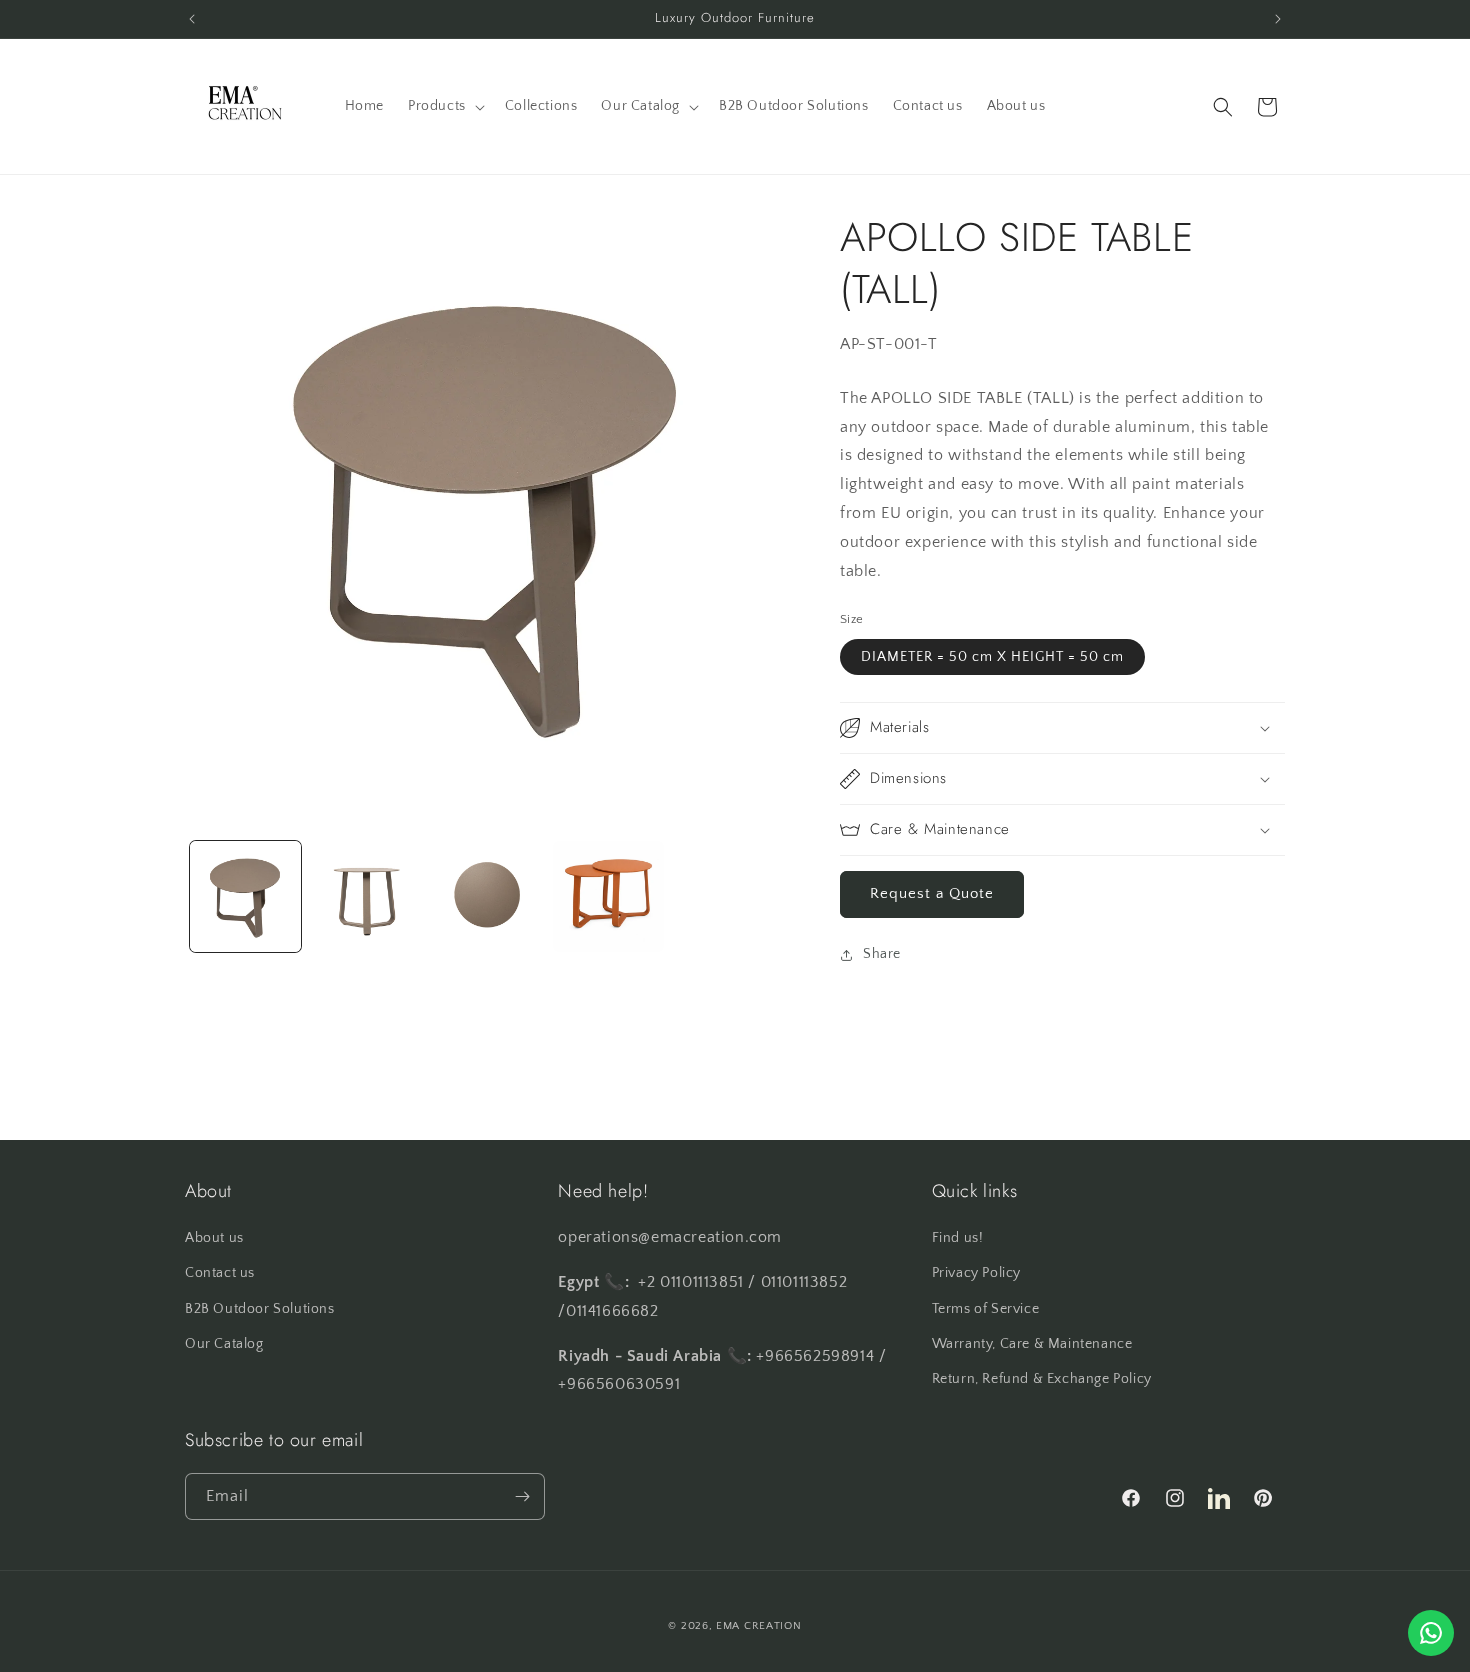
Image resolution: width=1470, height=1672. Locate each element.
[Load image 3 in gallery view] (487, 896)
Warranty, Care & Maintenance (1032, 1344)
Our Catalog (224, 1344)
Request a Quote (932, 893)
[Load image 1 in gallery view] (245, 896)
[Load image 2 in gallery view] (366, 896)
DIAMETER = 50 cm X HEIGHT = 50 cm (992, 657)
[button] (444, 106)
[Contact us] (1431, 1633)
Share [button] (882, 954)
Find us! (958, 1238)
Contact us (220, 1273)
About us (214, 1238)
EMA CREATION (758, 1626)
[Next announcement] (1278, 19)
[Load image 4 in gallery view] (608, 896)
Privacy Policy (976, 1273)
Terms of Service (986, 1309)
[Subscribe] (522, 1496)
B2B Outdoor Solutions (260, 1309)
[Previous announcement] (192, 19)
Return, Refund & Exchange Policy (1042, 1379)
